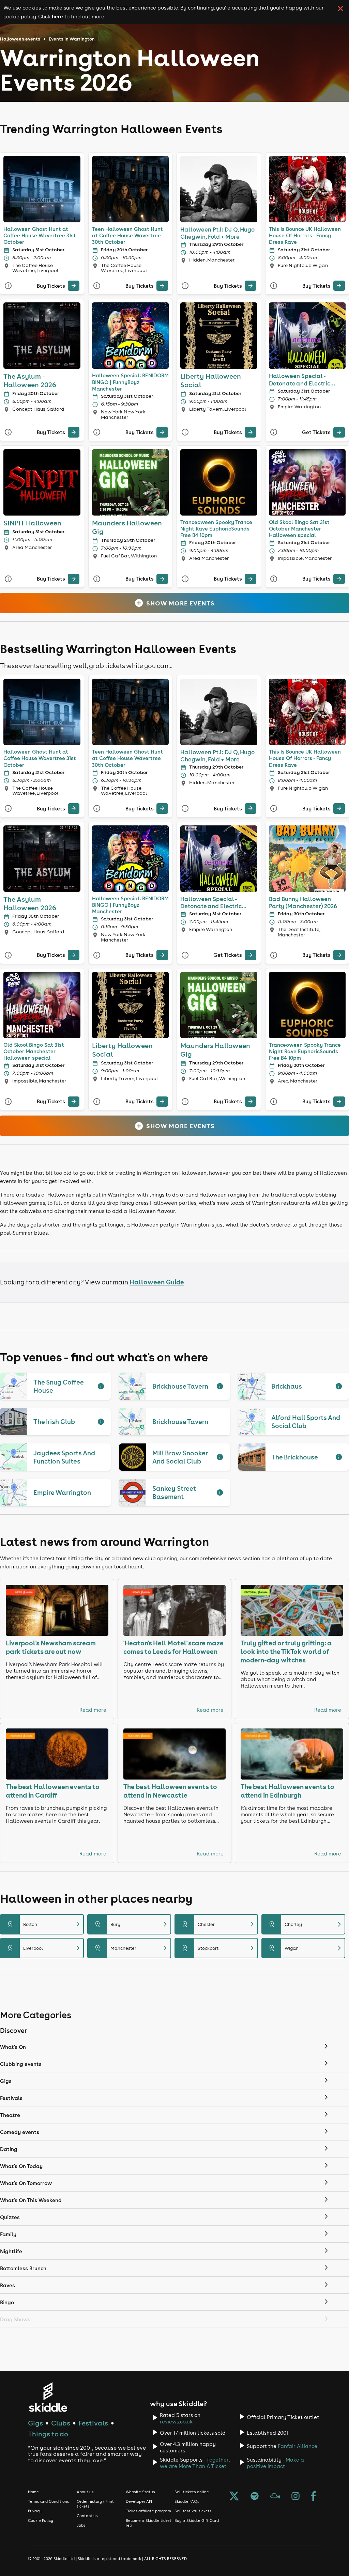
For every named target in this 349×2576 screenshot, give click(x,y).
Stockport (219, 1948)
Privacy (35, 2511)
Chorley (306, 1924)
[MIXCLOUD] (275, 2497)
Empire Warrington (62, 1492)
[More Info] (8, 286)
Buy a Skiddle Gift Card (197, 2520)
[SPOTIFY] (255, 2497)
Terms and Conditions (49, 2501)
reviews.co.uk (176, 2422)
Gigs (35, 2423)
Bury (132, 1924)
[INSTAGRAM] (295, 2497)
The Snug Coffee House (58, 1386)
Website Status (140, 2492)
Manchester (132, 1948)
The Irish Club (54, 1422)
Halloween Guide (157, 1282)
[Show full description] (101, 1386)
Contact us (87, 2516)
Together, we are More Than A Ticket (195, 2463)
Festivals (93, 2423)
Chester (219, 1924)
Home (33, 2492)
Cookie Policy (41, 2520)
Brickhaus (287, 1386)
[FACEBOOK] (314, 2497)
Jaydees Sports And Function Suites (64, 1457)
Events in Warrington (72, 39)
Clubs (61, 2423)
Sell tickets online (192, 2492)
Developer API (139, 2501)
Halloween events (20, 39)
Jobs (81, 2525)
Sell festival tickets (193, 2511)
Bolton (45, 1924)
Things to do (48, 2434)
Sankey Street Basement (174, 1492)
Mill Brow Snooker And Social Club (180, 1457)
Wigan (306, 1948)
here (57, 16)
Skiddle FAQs (187, 2501)
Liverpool (45, 1948)
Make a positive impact (275, 2463)
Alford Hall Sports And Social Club (306, 1422)
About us (85, 2492)
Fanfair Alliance (298, 2446)
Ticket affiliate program (148, 2511)
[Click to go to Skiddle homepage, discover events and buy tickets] (48, 2397)
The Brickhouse (295, 1457)
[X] (234, 2497)
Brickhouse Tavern (180, 1386)
